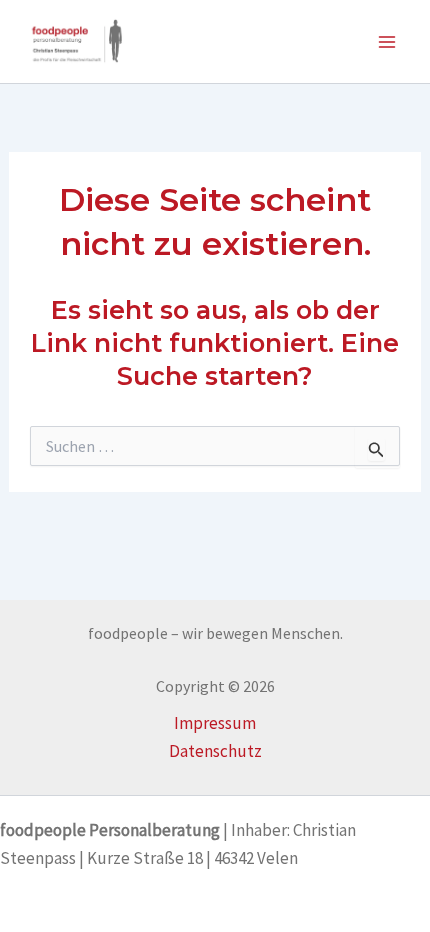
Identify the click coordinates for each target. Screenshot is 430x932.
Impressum (215, 723)
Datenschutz (215, 751)
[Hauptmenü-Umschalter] (388, 42)
